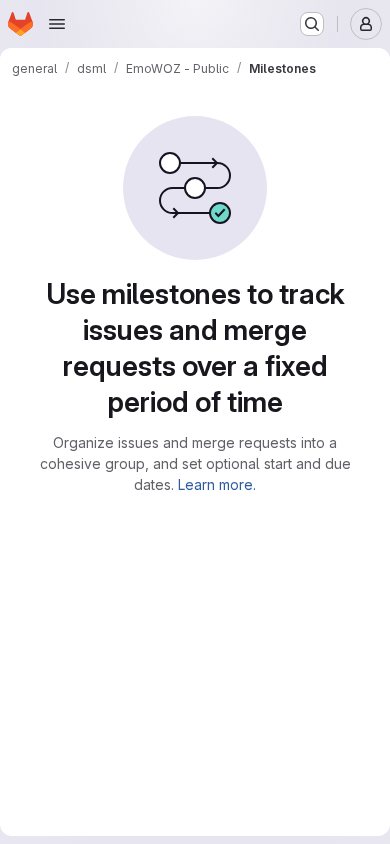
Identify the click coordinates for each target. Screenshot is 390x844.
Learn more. (217, 484)
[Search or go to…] (312, 24)
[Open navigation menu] (57, 24)
